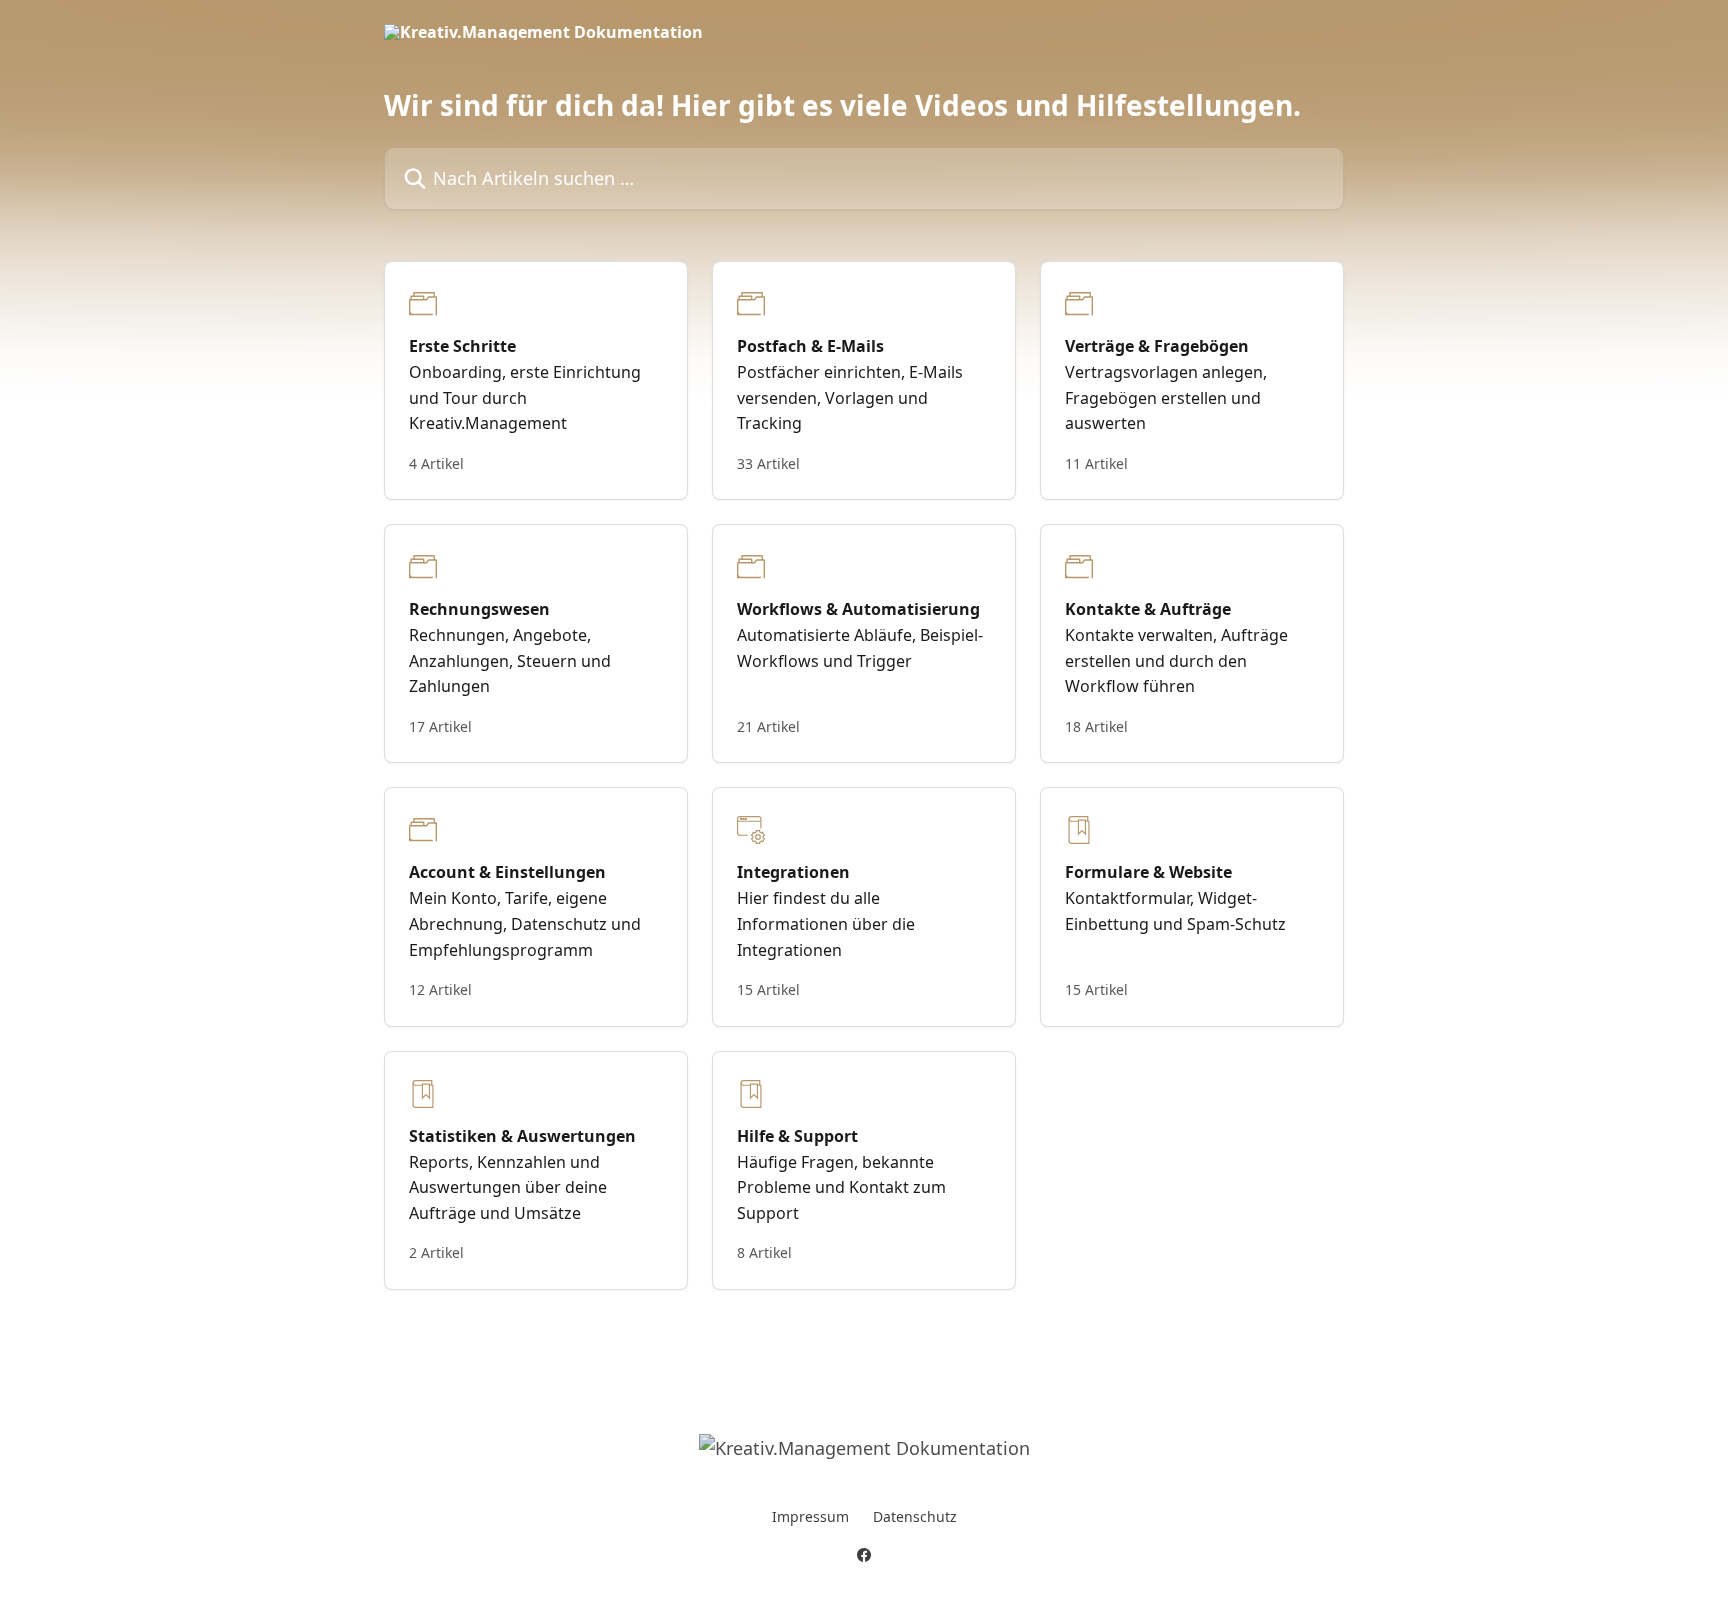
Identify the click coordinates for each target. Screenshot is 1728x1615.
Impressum (810, 1516)
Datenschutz (915, 1516)
